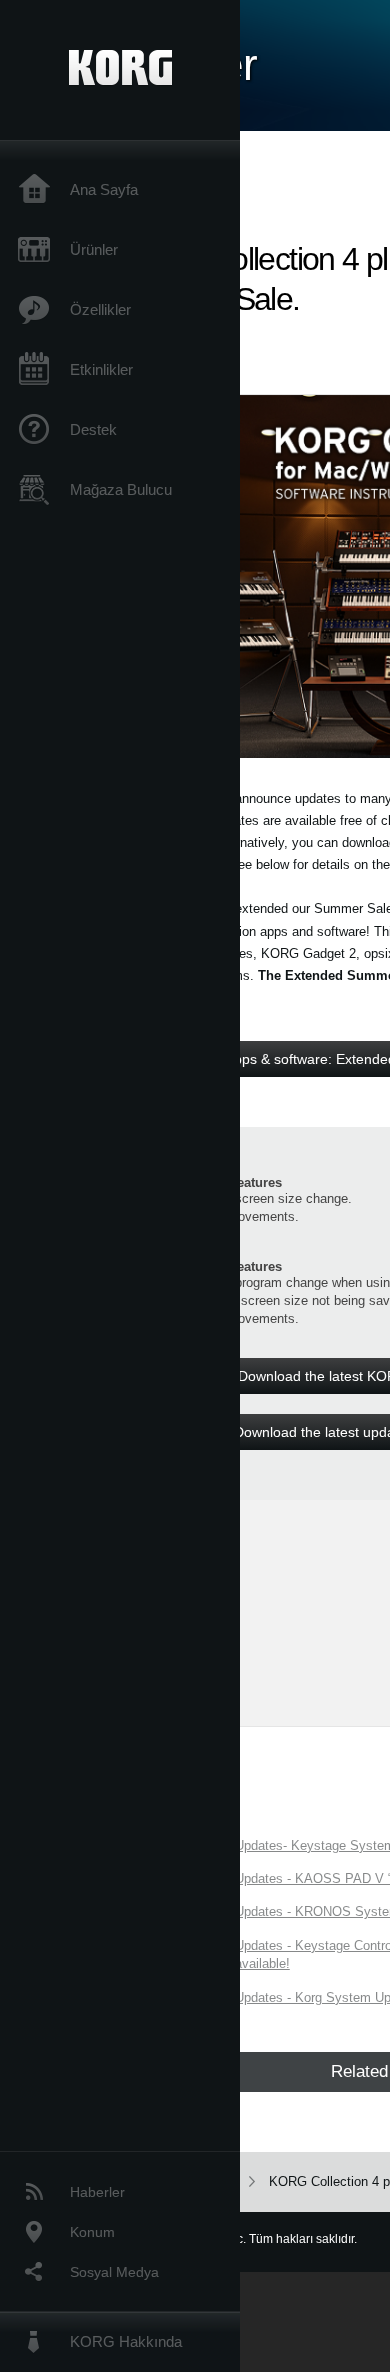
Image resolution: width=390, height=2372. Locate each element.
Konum (92, 2232)
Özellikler (100, 309)
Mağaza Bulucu (121, 489)
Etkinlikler (101, 369)
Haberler (97, 2192)
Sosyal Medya (114, 2272)
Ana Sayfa (104, 189)
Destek (93, 429)
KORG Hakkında (126, 2341)
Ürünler (94, 249)
